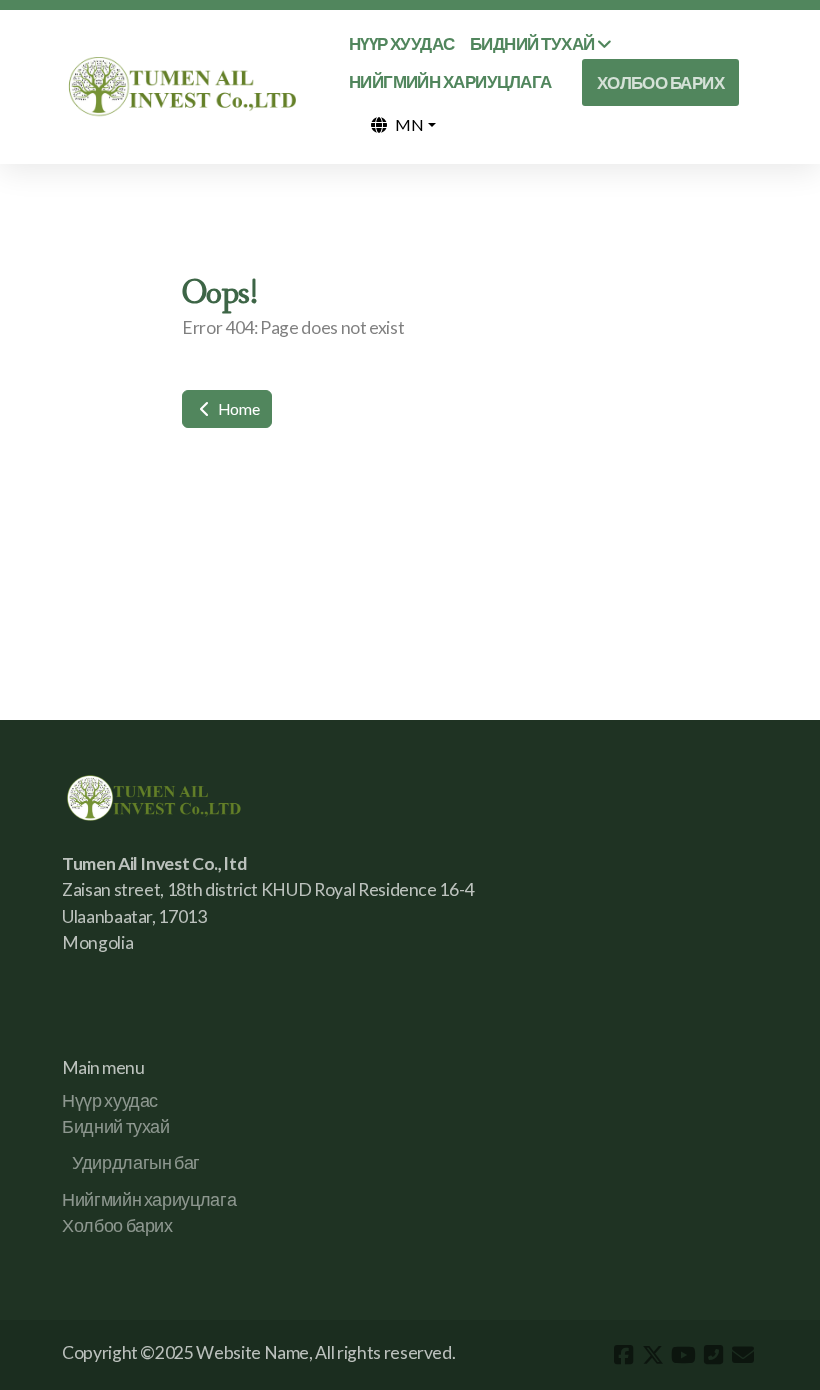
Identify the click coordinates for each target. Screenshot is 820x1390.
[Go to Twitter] (653, 1355)
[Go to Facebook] (623, 1355)
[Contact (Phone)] (713, 1355)
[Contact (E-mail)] (743, 1355)
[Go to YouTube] (683, 1355)
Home (237, 408)
